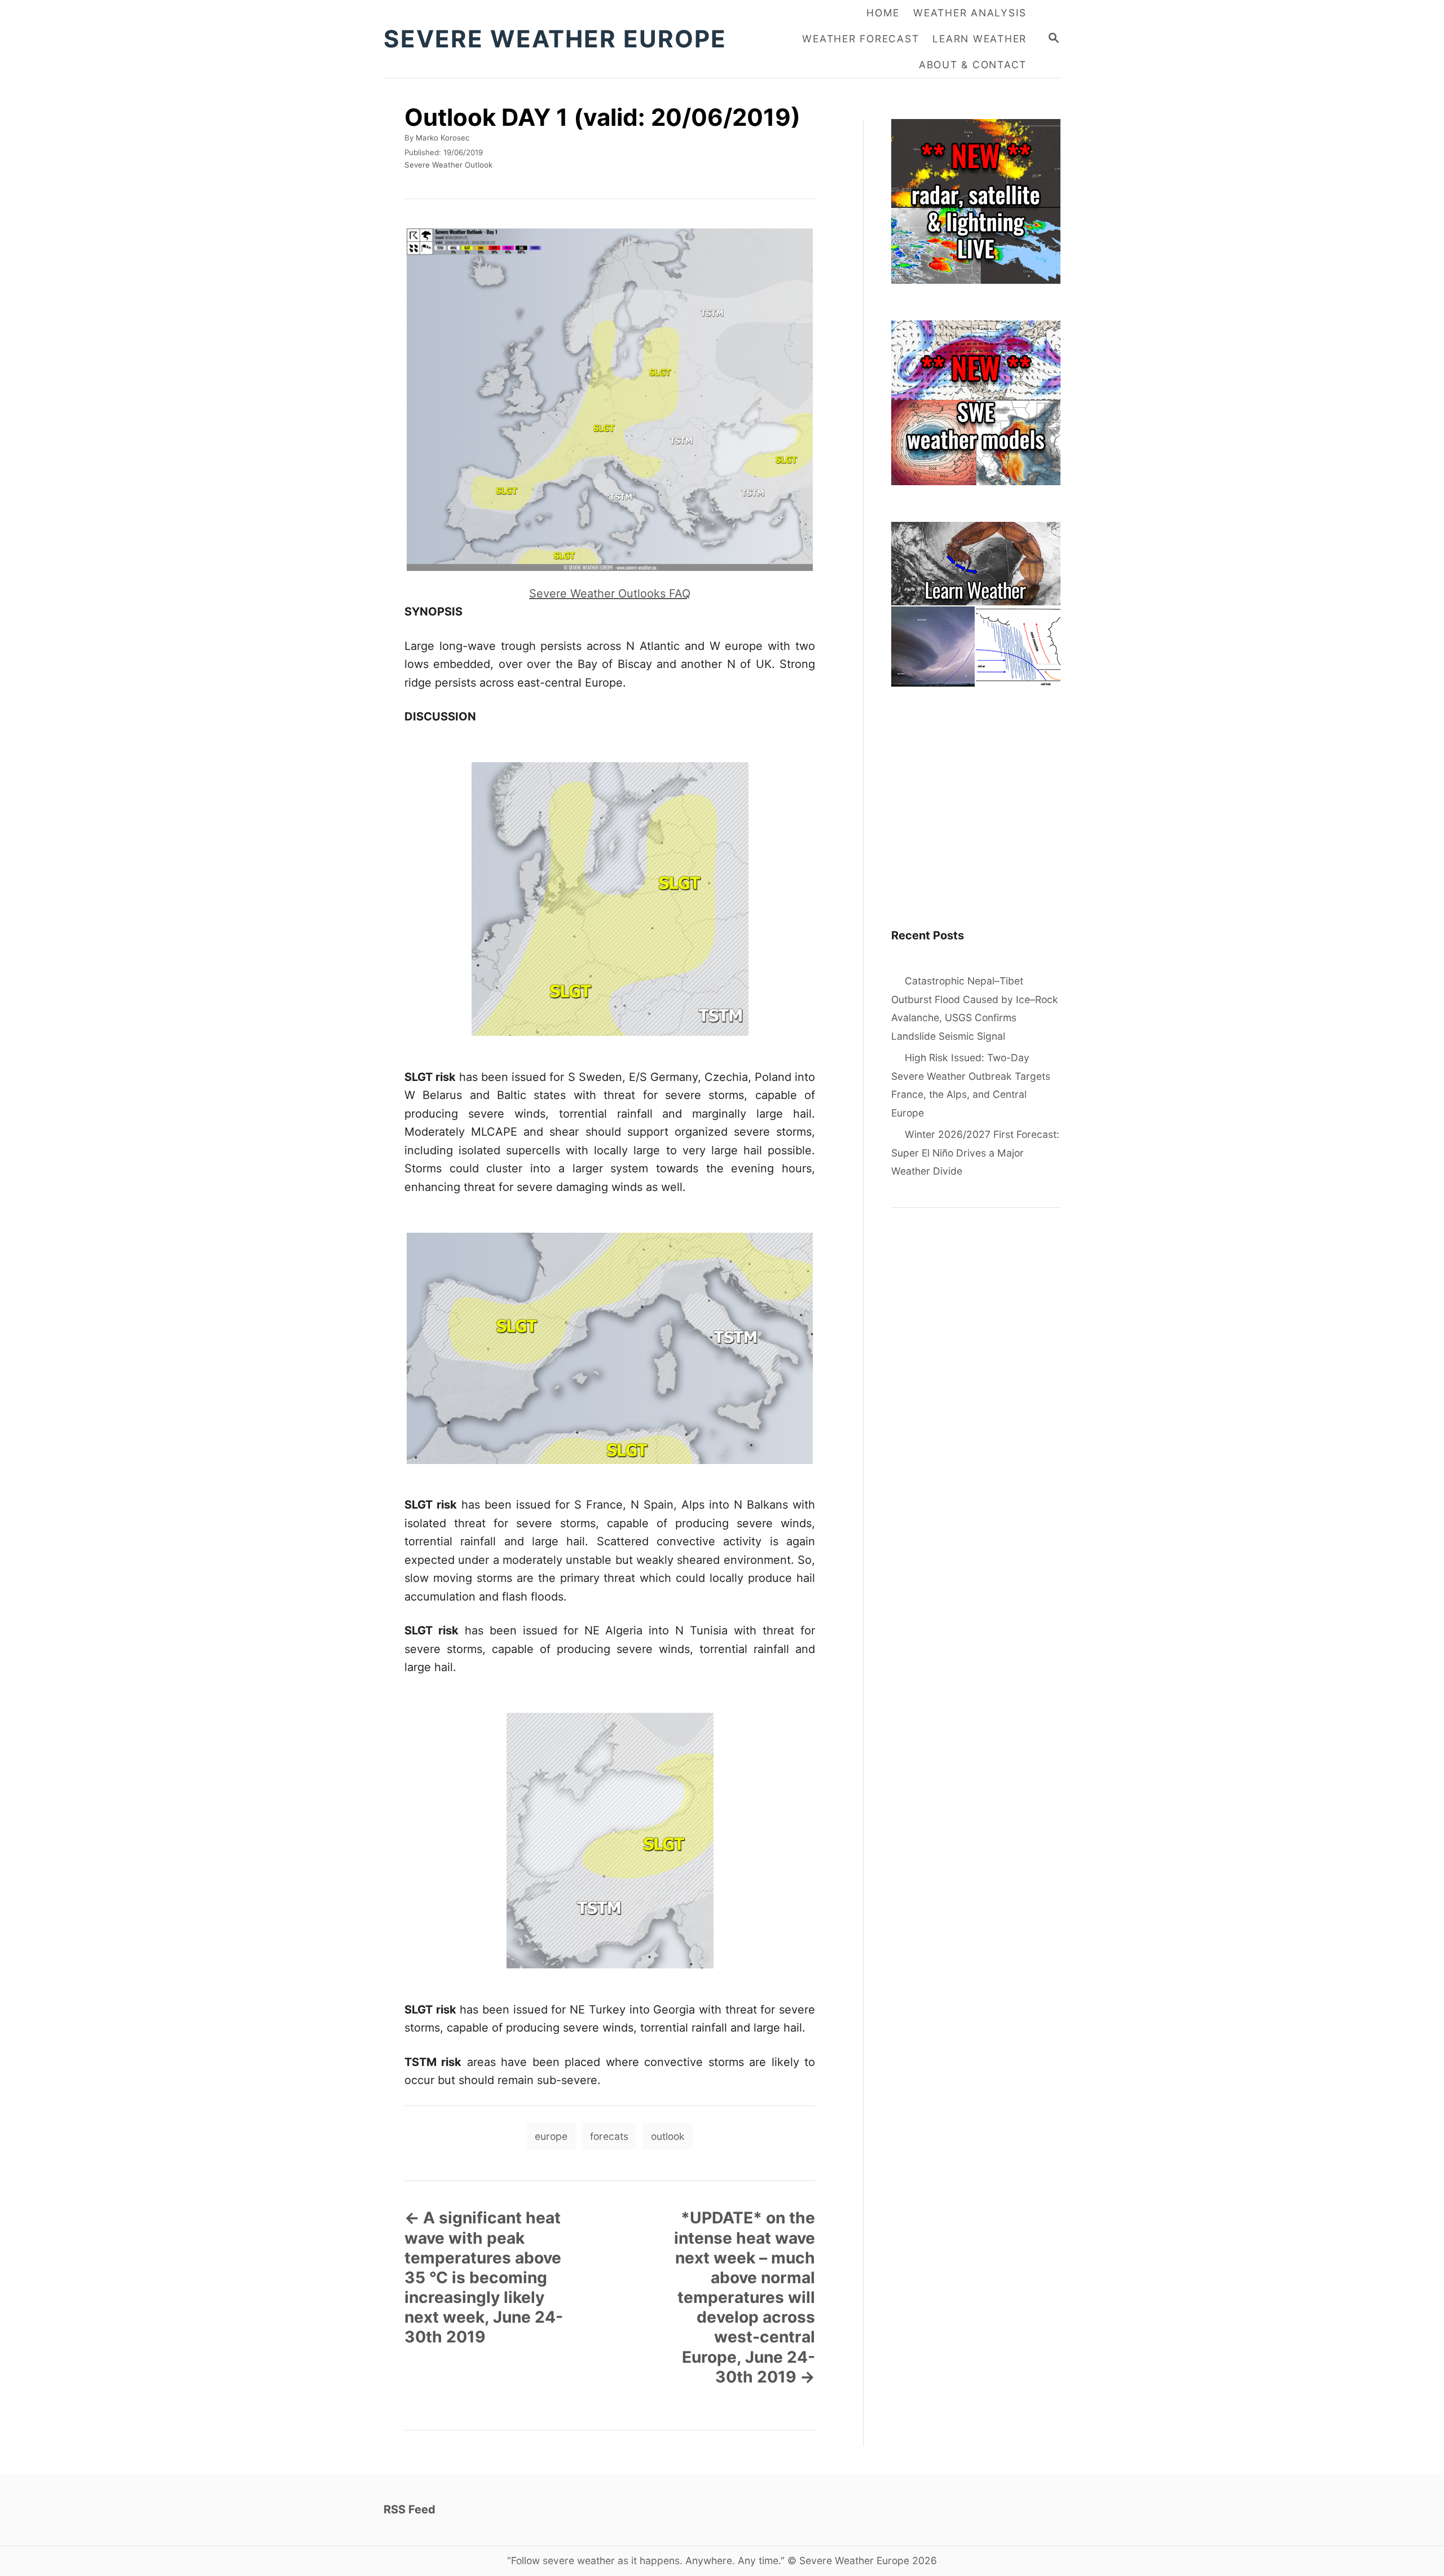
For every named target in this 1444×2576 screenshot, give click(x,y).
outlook (668, 2136)
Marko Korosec (443, 138)
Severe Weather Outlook (448, 165)
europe (551, 2136)
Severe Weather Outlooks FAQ (610, 594)
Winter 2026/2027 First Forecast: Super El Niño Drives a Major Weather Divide (975, 1153)
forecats (609, 2136)
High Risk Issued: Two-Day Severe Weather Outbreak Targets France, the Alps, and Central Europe (971, 1085)
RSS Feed (410, 2509)
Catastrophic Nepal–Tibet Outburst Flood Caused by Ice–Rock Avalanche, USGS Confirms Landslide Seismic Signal (975, 1008)
